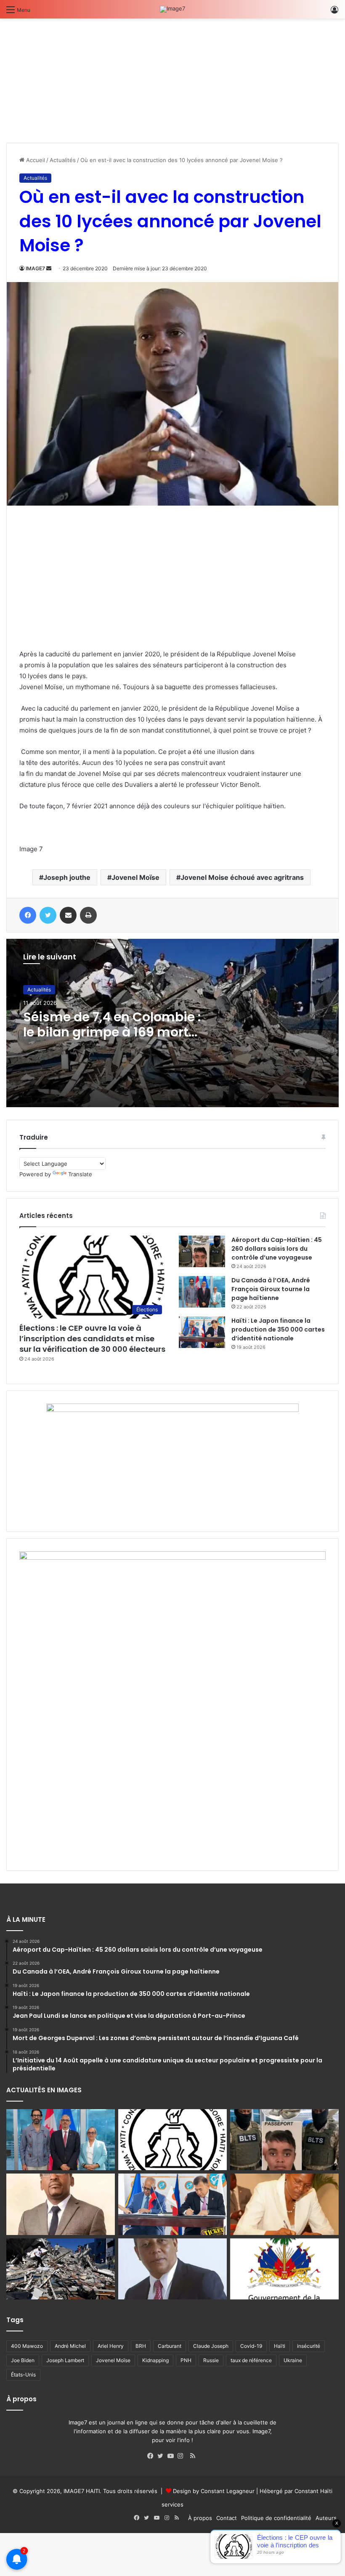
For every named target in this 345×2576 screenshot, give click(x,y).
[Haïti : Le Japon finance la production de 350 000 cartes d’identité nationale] (202, 1332)
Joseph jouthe (67, 877)
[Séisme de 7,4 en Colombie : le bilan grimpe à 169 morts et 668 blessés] (61, 2269)
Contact (227, 2518)
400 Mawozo (27, 2346)
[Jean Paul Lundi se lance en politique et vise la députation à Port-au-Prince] (61, 2204)
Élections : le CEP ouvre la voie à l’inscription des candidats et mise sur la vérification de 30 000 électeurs (92, 1339)
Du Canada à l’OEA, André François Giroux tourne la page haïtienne (271, 1289)
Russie (211, 2360)
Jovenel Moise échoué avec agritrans (242, 877)
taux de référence (251, 2360)
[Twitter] (162, 2456)
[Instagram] (183, 2456)
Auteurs (326, 2518)
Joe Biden (23, 2360)
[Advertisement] (69, 77)
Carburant (170, 2346)
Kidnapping (155, 2360)
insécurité (309, 2346)
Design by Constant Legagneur (214, 2491)
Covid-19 (251, 2346)
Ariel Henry (111, 2346)
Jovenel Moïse (135, 877)
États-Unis (23, 2375)
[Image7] (172, 9)
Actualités (63, 160)
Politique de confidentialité (276, 2518)
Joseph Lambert (65, 2360)
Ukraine (293, 2360)
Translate (80, 1174)
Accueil (35, 160)
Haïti (280, 2346)
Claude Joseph (211, 2346)
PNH (186, 2360)
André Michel (70, 2346)
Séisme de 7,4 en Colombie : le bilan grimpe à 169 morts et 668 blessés (112, 1032)
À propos (200, 2518)
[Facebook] (152, 2456)
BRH (141, 2346)
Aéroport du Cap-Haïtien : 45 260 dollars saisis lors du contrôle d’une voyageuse (277, 1249)
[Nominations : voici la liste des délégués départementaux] (284, 2269)
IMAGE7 (35, 268)
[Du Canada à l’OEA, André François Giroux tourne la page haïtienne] (202, 1292)
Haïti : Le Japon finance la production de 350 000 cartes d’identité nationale (278, 1329)
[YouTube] (172, 2456)
